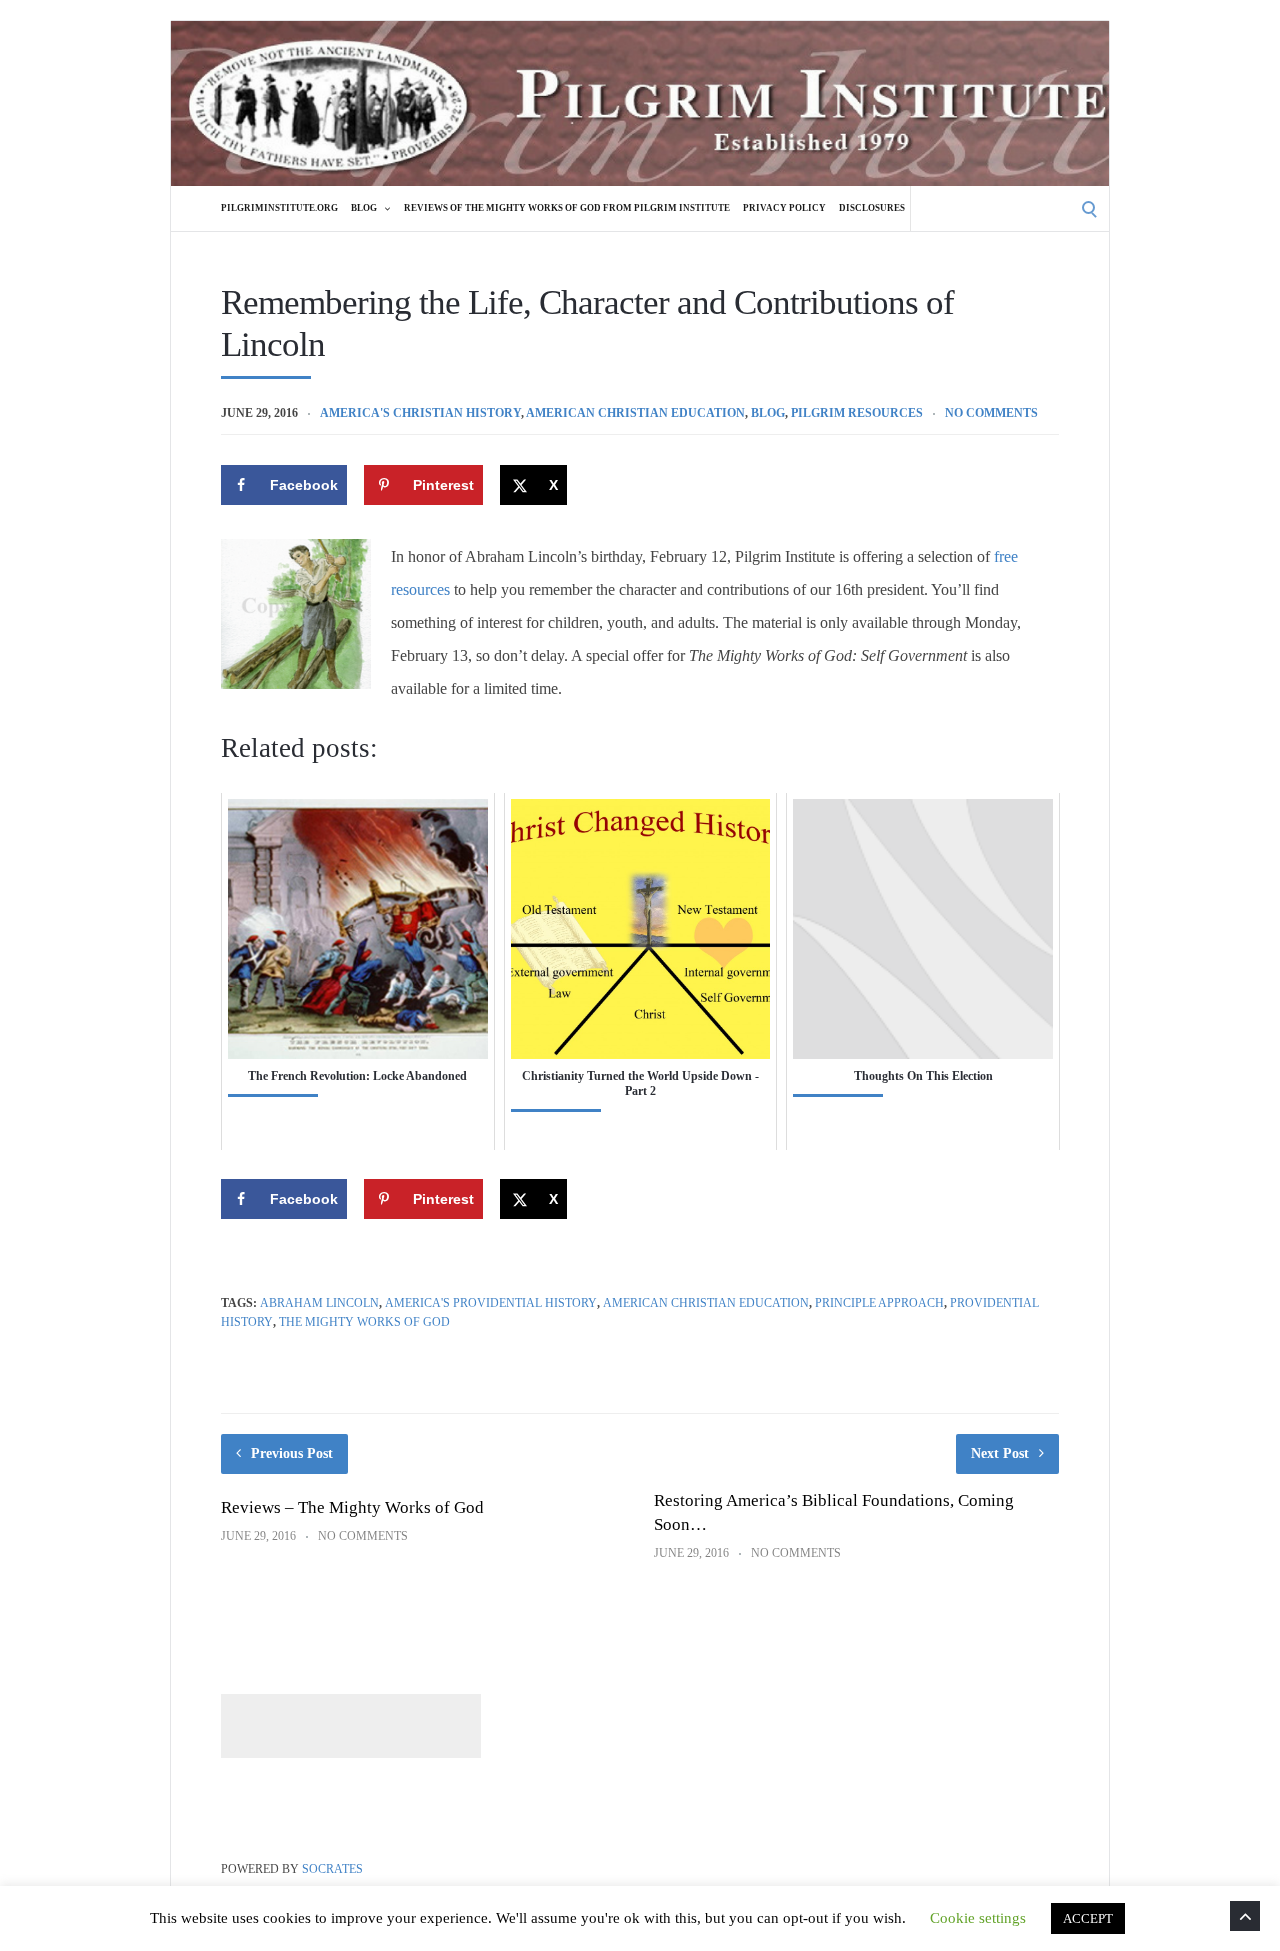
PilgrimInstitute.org (279, 208)
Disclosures (872, 208)
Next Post (1000, 1453)
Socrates (332, 1869)
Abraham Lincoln (319, 1303)
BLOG (364, 208)
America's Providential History (491, 1303)
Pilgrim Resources (857, 413)
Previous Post (292, 1453)
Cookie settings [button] (978, 1918)
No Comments (991, 413)
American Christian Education (635, 413)
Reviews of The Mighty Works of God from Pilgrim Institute (567, 208)
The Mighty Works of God (364, 1322)
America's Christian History (420, 413)
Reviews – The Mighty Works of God (352, 1507)
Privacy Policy (784, 208)
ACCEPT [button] (1088, 1918)
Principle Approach (879, 1303)
